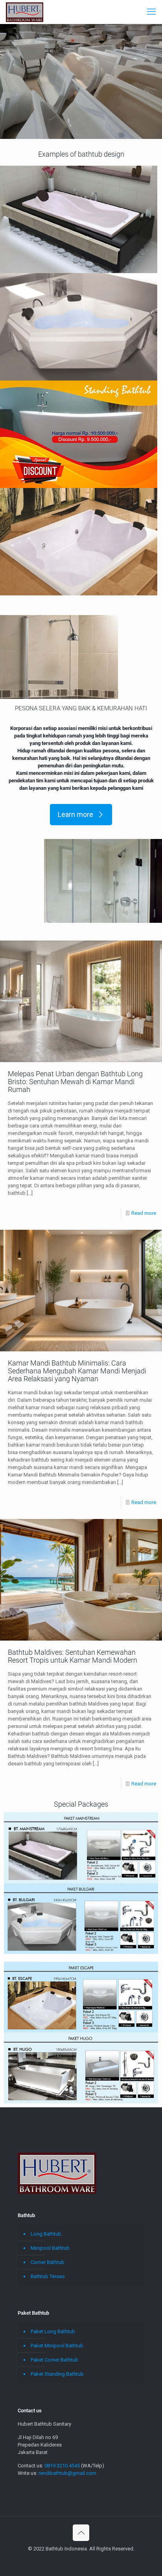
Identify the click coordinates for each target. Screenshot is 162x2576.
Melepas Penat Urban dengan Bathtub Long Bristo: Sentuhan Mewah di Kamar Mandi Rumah (75, 1082)
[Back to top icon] (81, 2533)
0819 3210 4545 (62, 2466)
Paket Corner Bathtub (54, 2360)
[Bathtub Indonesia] (25, 12)
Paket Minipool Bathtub (57, 2346)
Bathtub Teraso (48, 2276)
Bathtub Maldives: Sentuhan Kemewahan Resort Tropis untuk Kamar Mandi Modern (73, 1656)
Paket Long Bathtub (53, 2331)
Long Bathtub (46, 2234)
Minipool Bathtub (50, 2248)
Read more (144, 1213)
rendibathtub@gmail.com (67, 2473)
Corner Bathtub (48, 2262)
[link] (79, 219)
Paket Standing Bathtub (57, 2374)
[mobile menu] (151, 12)
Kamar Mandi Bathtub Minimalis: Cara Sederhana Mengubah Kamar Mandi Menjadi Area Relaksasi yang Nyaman (77, 1371)
